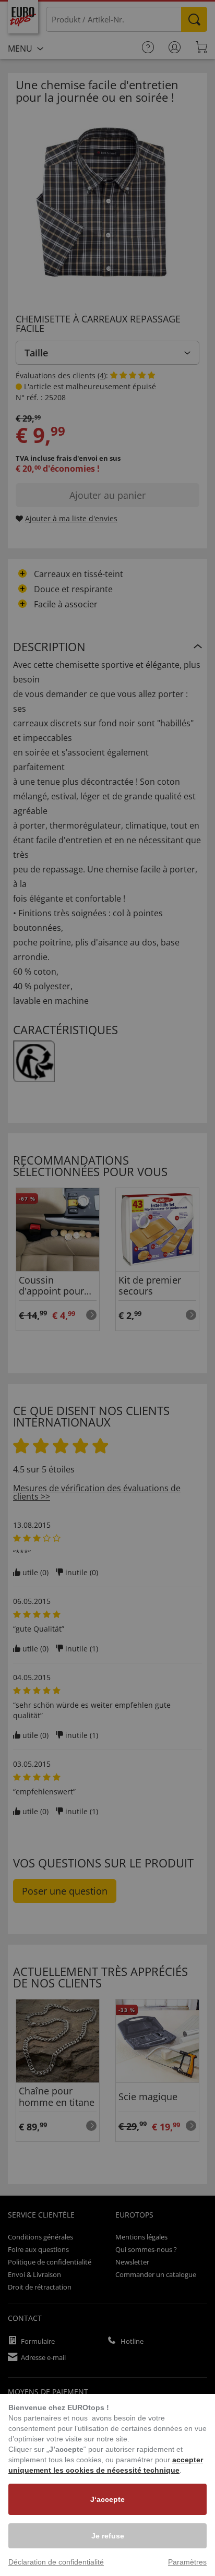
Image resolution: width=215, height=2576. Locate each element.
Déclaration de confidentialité (56, 2562)
